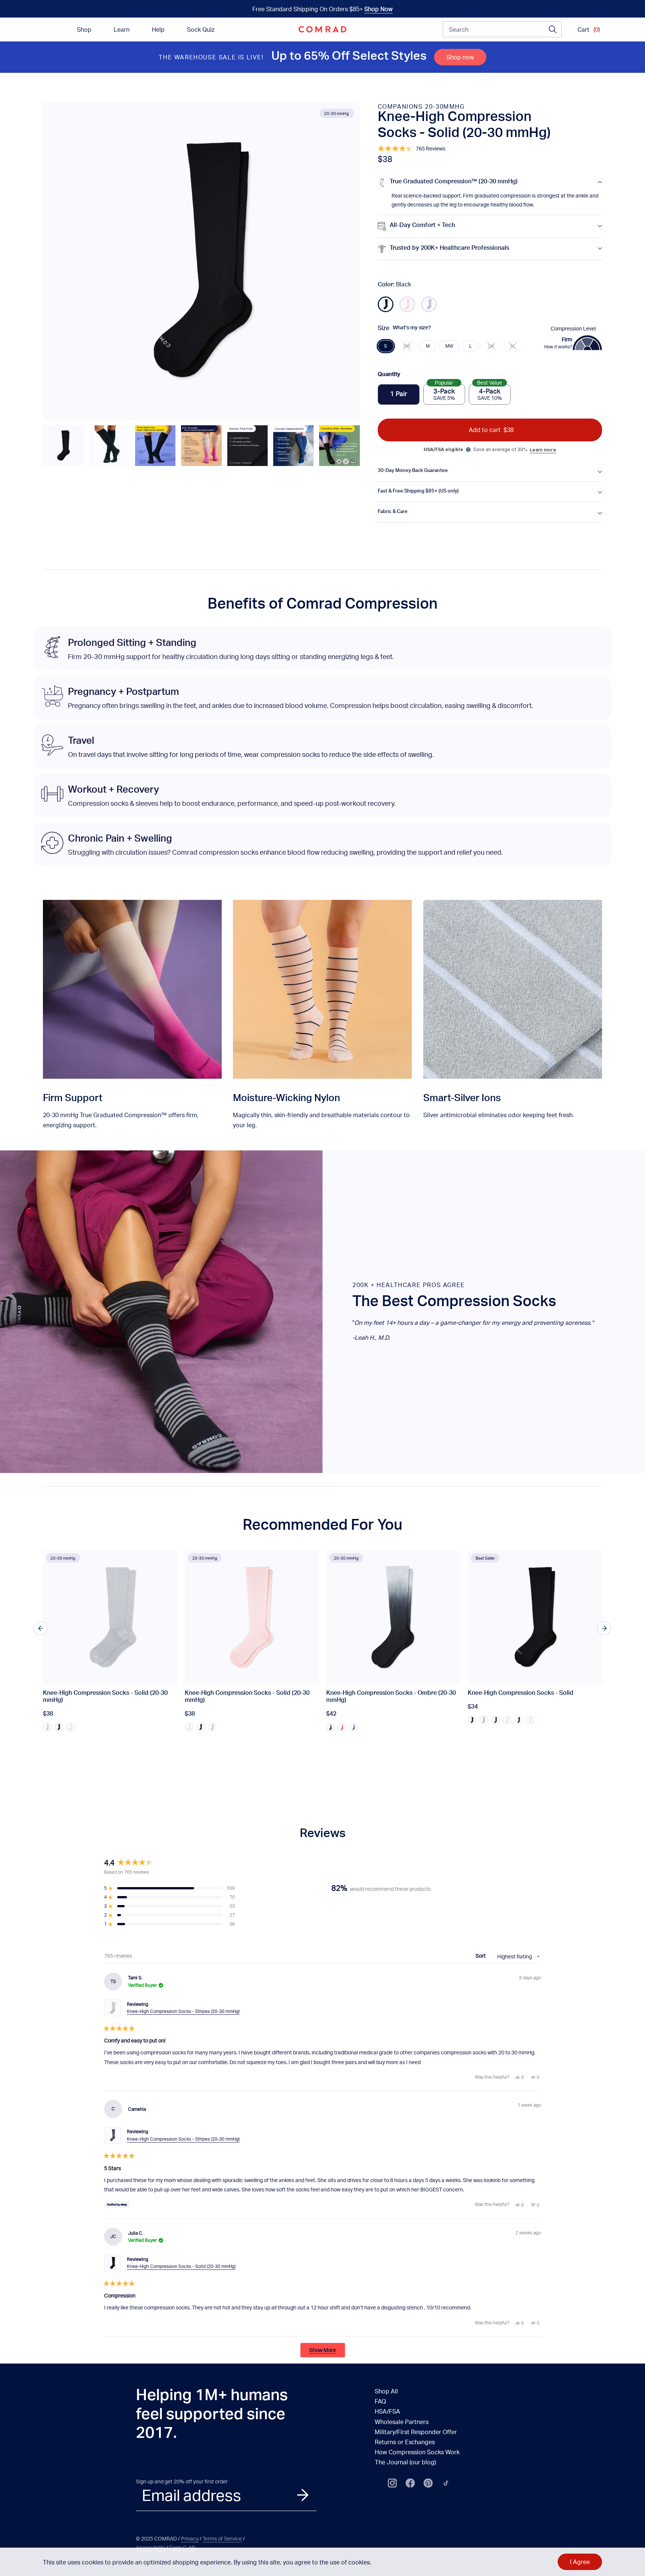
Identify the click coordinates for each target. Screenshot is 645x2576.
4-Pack (490, 393)
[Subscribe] (303, 2495)
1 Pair (399, 395)
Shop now (460, 57)
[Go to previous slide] (40, 1628)
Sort (481, 1956)
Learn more (543, 450)
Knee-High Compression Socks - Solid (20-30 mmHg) (181, 2266)
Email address (191, 2495)
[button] (63, 445)
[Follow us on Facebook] (410, 2483)
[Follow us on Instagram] (392, 2483)
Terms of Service (222, 2538)
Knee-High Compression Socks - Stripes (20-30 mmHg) (183, 2011)
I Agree (580, 2562)
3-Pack (444, 393)
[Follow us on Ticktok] (446, 2483)
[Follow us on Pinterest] (428, 2483)
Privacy (190, 2538)
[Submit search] (553, 29)
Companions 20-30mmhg (421, 106)
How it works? (558, 347)
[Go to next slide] (604, 1628)
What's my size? (412, 328)
